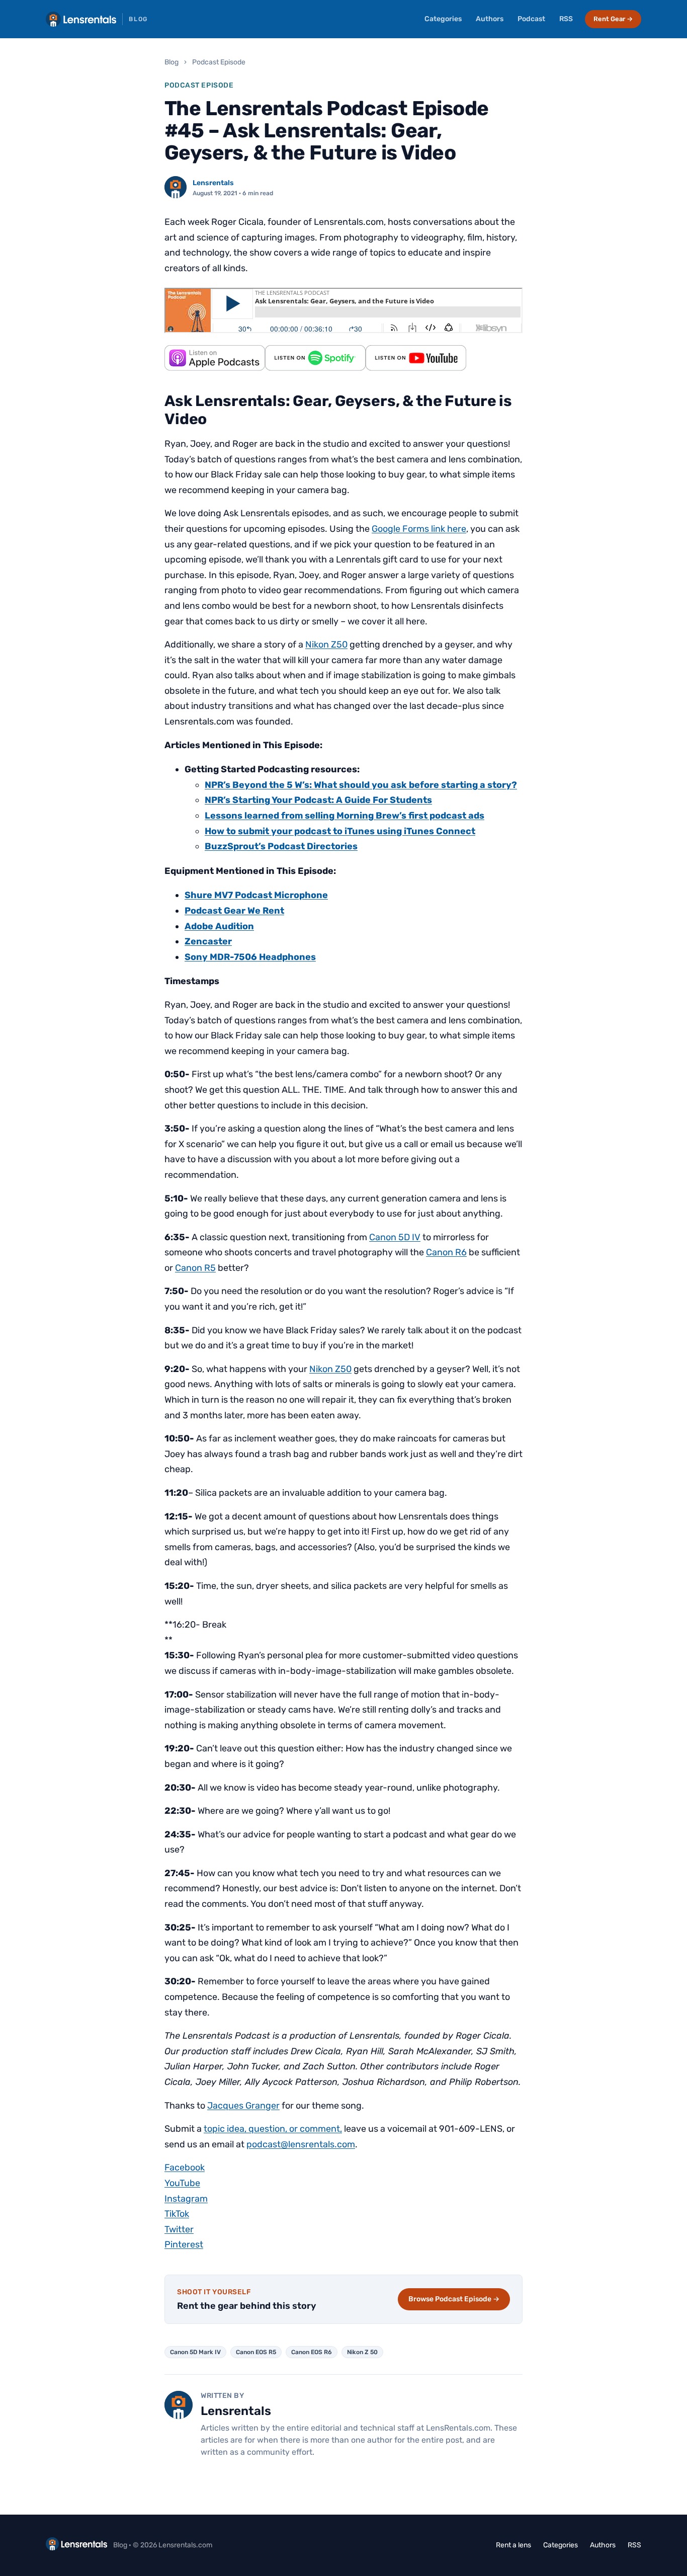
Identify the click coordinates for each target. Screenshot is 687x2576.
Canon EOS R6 (312, 2352)
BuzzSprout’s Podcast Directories (281, 846)
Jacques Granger (243, 2106)
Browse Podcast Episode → (454, 2299)
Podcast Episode (219, 62)
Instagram (186, 2199)
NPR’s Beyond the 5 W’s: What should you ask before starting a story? (361, 785)
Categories (443, 19)
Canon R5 (195, 1268)
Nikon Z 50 (362, 2352)
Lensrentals (213, 183)
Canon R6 (446, 1252)
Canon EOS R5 (256, 2352)
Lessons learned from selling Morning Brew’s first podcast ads (345, 816)
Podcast (531, 19)
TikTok (177, 2214)
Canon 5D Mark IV (195, 2352)
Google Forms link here (419, 529)
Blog (171, 62)
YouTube (182, 2183)
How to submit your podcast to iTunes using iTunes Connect (340, 831)
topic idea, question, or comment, (273, 2129)
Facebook (185, 2167)
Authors (490, 19)
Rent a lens (513, 2545)
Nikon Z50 (326, 645)
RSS (566, 19)
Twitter (179, 2229)
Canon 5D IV (395, 1237)
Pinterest (184, 2244)
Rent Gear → (613, 19)
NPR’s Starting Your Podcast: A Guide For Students (318, 800)
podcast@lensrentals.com (301, 2144)
